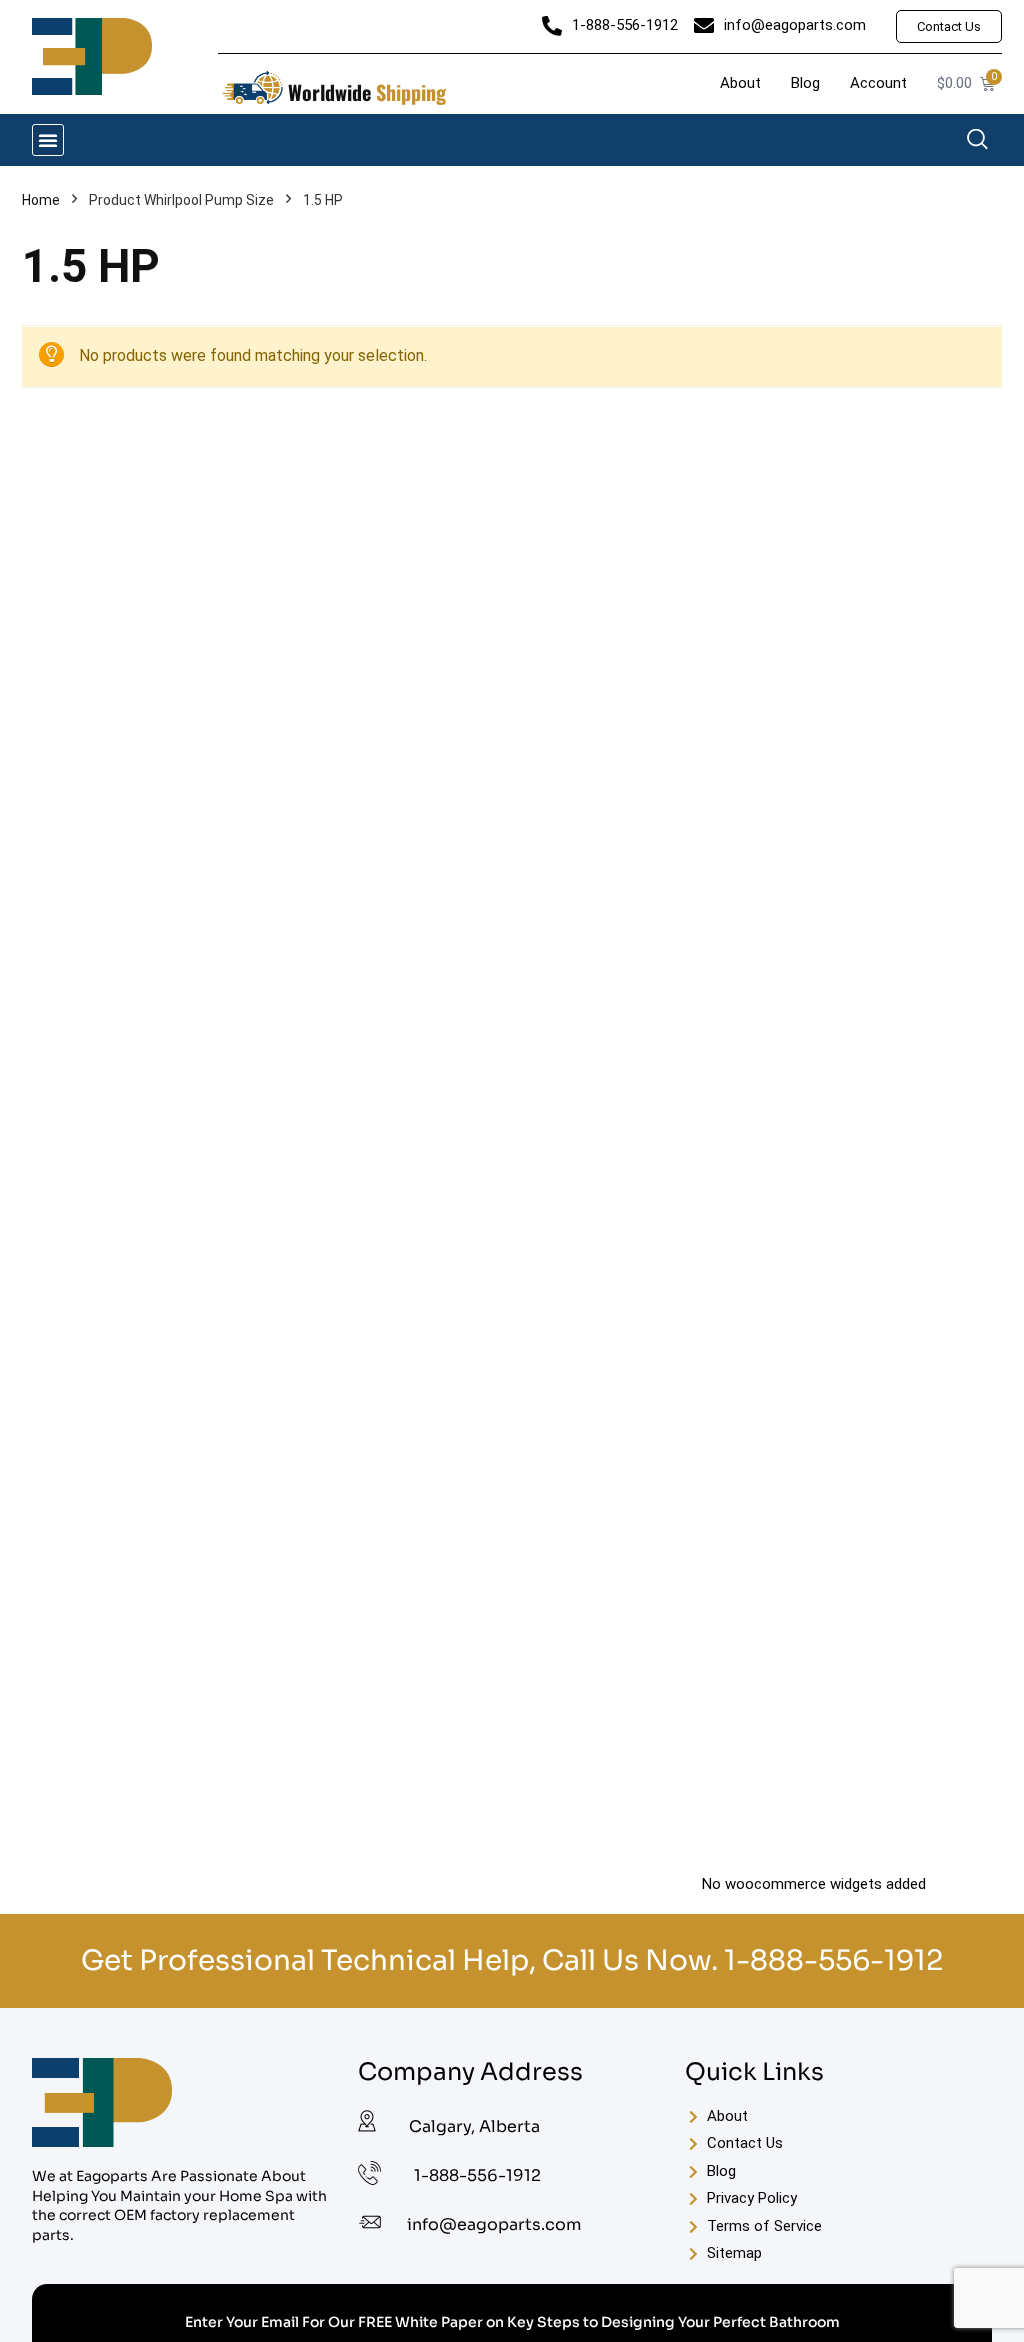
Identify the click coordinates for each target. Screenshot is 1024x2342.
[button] (48, 140)
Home (41, 200)
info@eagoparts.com (494, 2224)
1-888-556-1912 (833, 1960)
